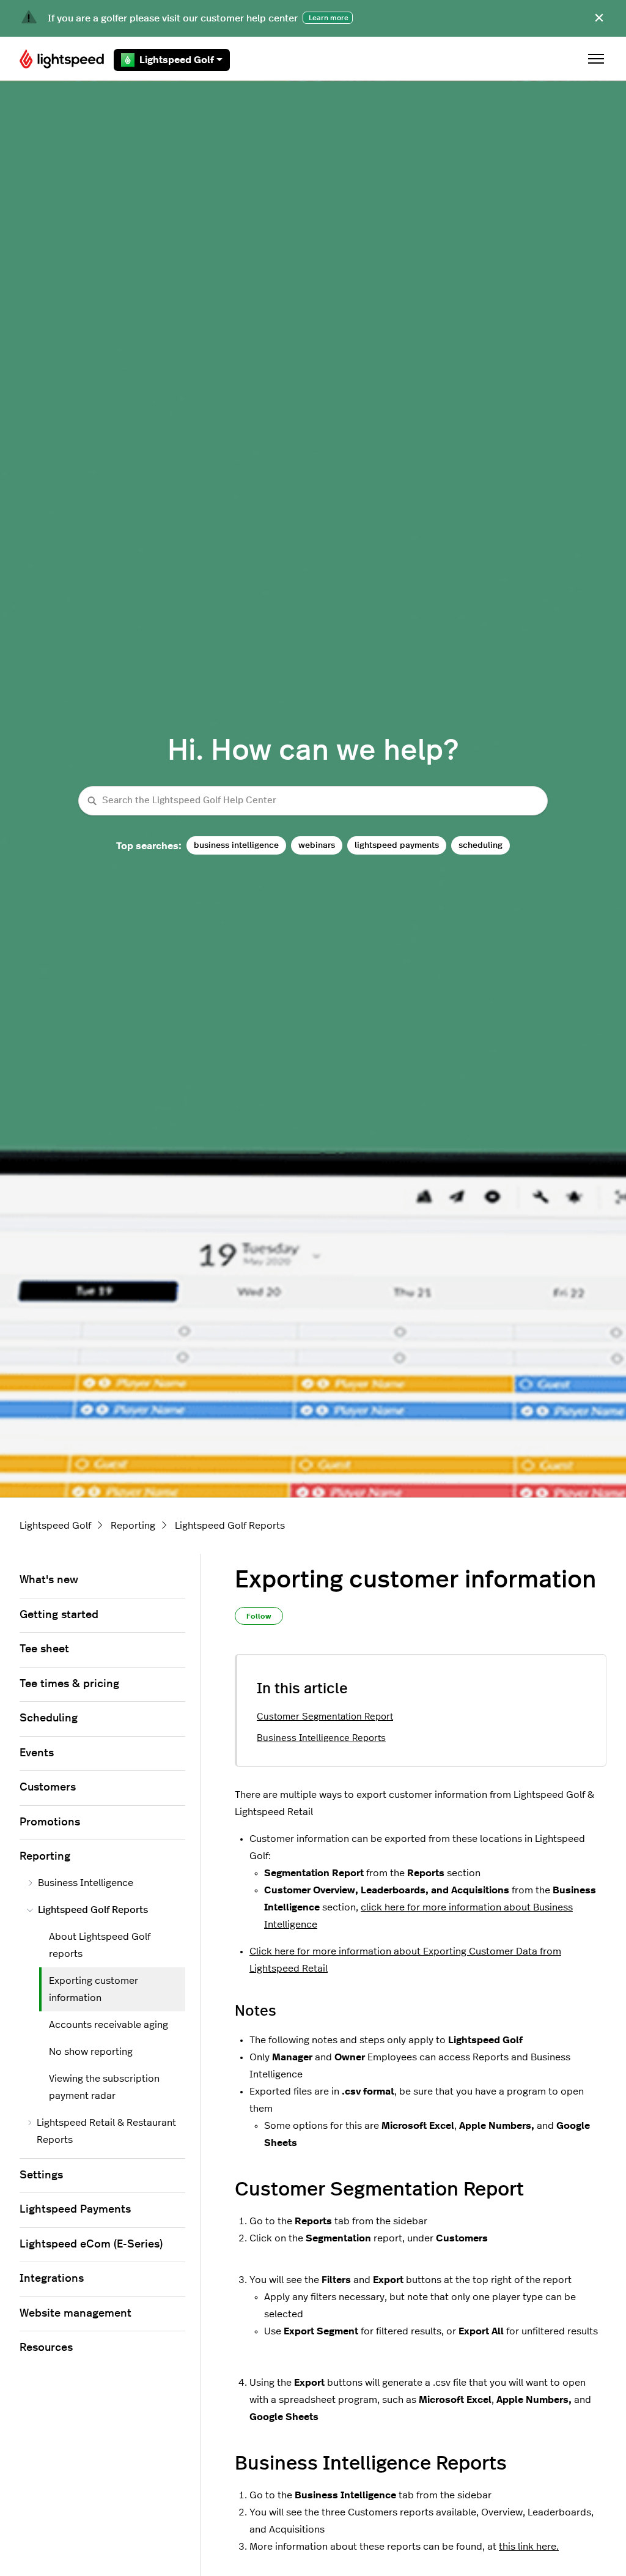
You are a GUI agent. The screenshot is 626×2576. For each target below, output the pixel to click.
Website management (75, 2314)
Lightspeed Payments (75, 2210)
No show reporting (91, 2052)
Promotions (50, 1822)
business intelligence (236, 845)
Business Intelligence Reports (321, 1738)
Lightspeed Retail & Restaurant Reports (106, 2131)
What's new (49, 1580)
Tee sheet (44, 1649)
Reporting (133, 1526)
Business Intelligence (86, 1883)
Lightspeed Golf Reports (230, 1526)
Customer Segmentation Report (325, 1717)
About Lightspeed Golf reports (100, 1945)
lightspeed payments (397, 845)
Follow (259, 1616)
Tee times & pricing (69, 1684)
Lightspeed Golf (177, 60)
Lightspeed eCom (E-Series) (91, 2244)
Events (37, 1753)
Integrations (52, 2279)
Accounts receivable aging (109, 2025)
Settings (41, 2175)
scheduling (481, 845)
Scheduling (49, 1718)
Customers (48, 1787)
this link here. (529, 2547)
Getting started (59, 1615)
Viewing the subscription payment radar (104, 2087)
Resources (46, 2348)
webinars (317, 845)
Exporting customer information (94, 1989)
